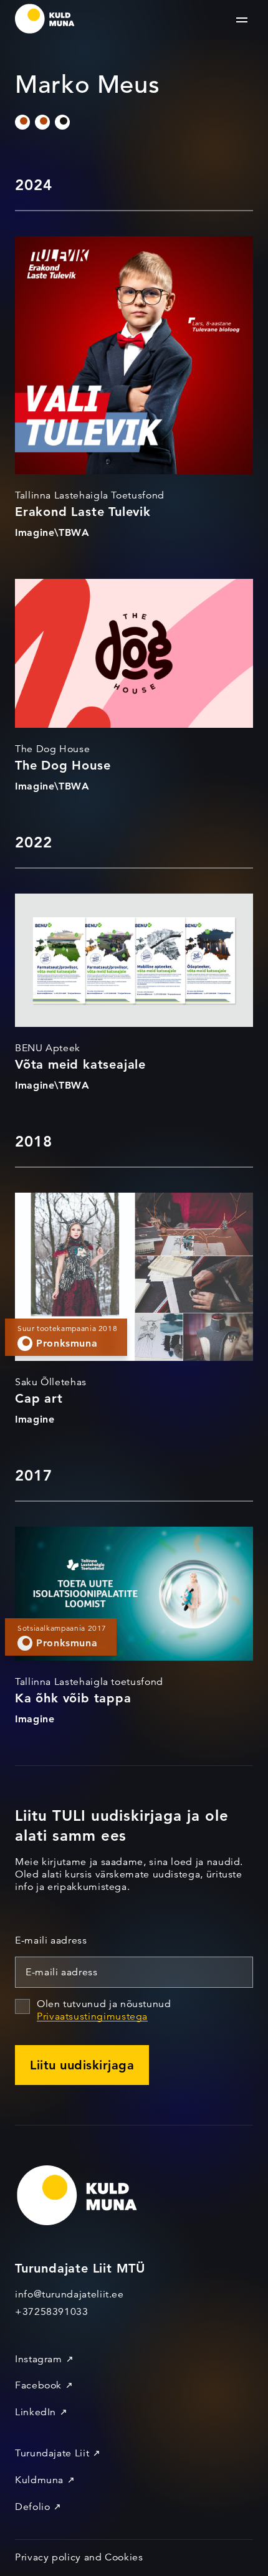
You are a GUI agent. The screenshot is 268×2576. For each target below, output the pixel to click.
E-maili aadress (51, 1940)
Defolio (32, 2507)
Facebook (38, 2385)
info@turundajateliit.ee (69, 2294)
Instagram (39, 2359)
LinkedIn (36, 2412)
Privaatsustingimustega (92, 2016)
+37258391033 (52, 2312)
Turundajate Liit (52, 2453)
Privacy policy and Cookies (79, 2557)
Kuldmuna (39, 2480)
